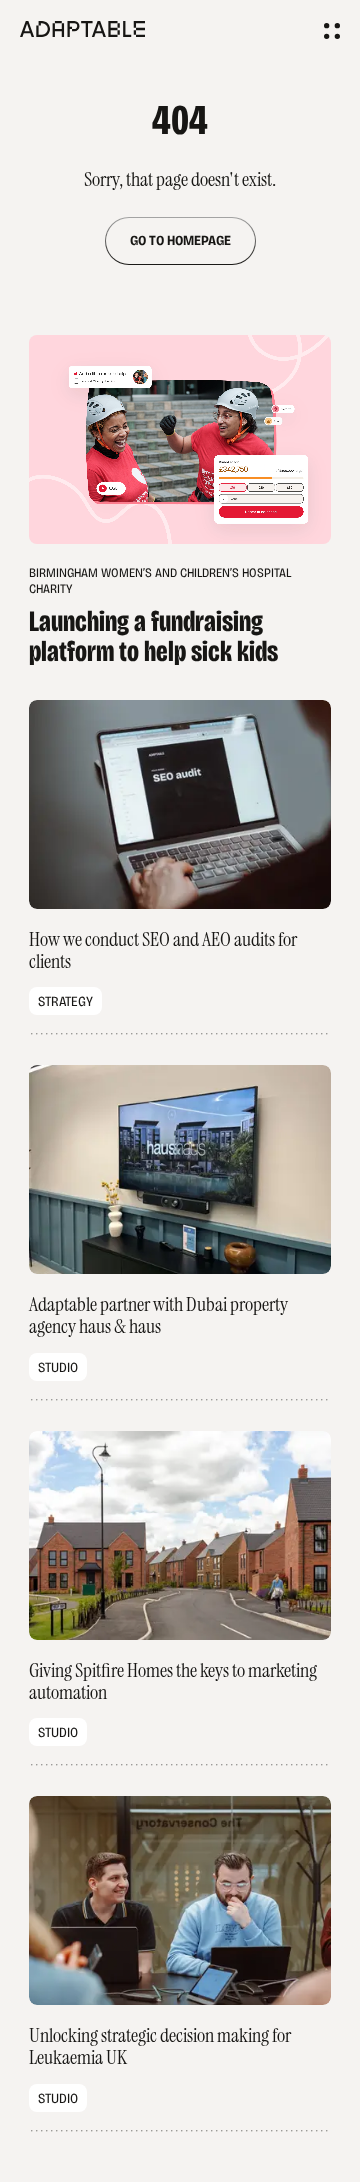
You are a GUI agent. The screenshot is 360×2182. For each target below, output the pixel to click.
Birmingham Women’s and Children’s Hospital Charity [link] (160, 614)
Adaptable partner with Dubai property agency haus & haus (180, 1232)
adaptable (90, 29)
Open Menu (332, 31)
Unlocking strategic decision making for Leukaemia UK (180, 1963)
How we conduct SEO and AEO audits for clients (180, 867)
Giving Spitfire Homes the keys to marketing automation (180, 1598)
